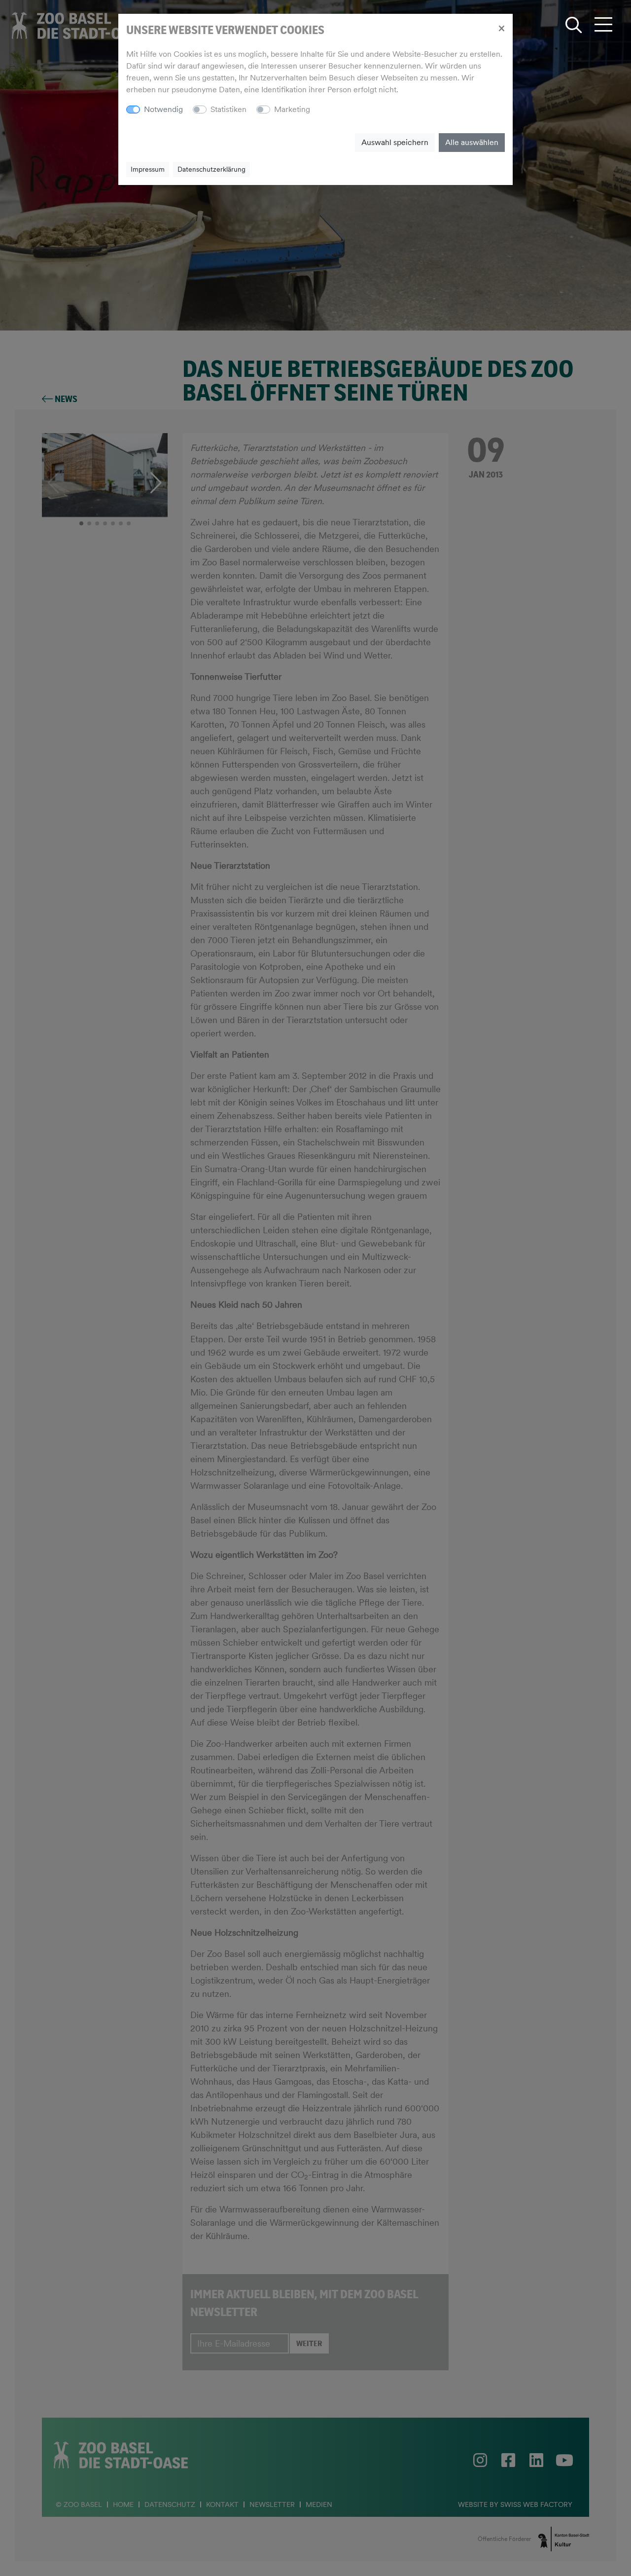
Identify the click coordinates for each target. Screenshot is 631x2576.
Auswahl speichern (395, 142)
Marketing (292, 109)
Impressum (148, 169)
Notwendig (163, 109)
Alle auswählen (472, 142)
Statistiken (228, 109)
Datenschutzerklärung (211, 169)
